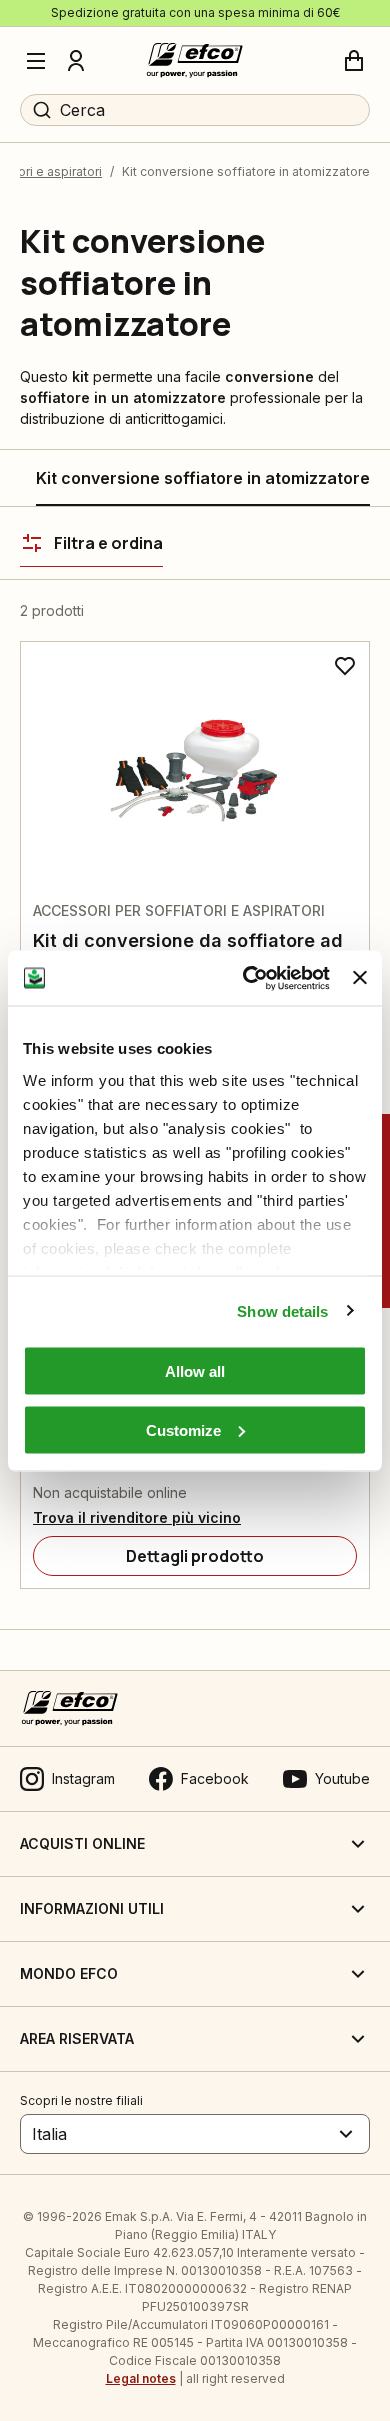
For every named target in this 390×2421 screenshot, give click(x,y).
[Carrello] (354, 61)
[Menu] (36, 61)
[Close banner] (360, 978)
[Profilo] (76, 61)
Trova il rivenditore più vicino (137, 1517)
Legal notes (141, 2378)
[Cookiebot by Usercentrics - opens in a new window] (248, 978)
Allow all (195, 1371)
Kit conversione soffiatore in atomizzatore (203, 478)
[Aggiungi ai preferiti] (345, 666)
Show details (282, 1310)
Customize (183, 1429)
